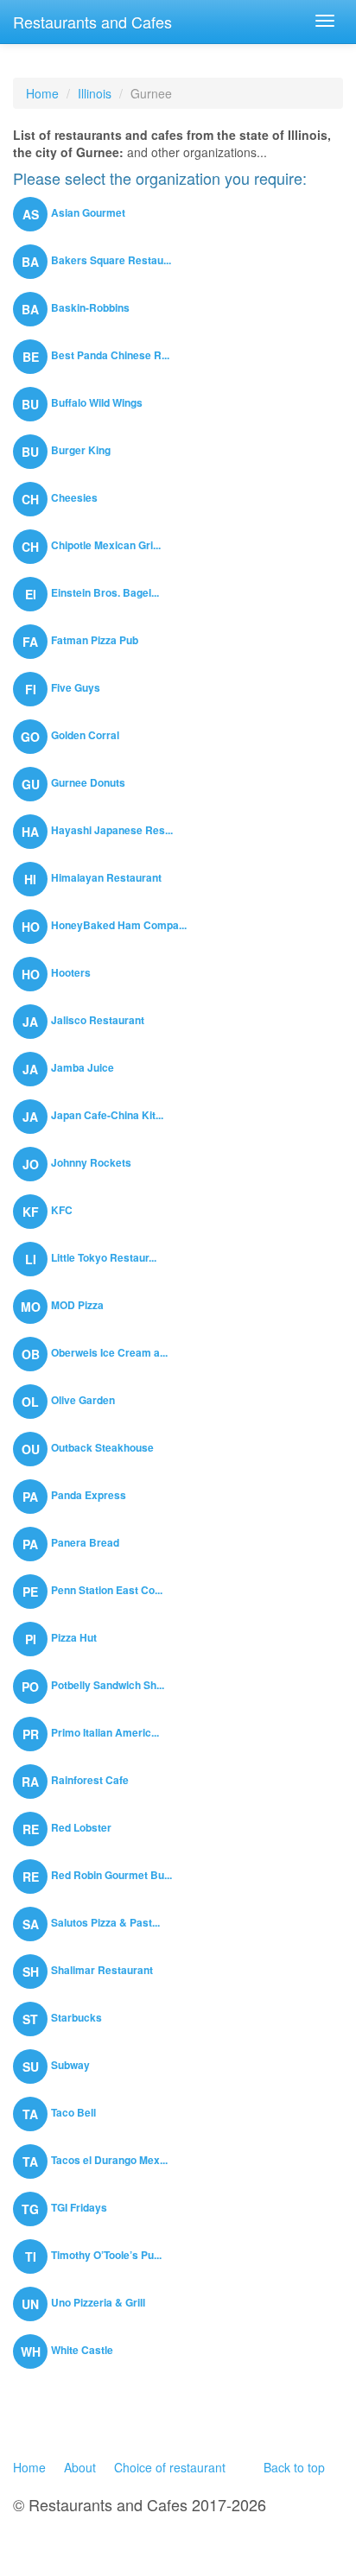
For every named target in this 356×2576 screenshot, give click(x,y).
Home (42, 93)
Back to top (294, 2467)
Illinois (95, 93)
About (80, 2467)
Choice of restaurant (170, 2467)
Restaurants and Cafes (92, 22)
